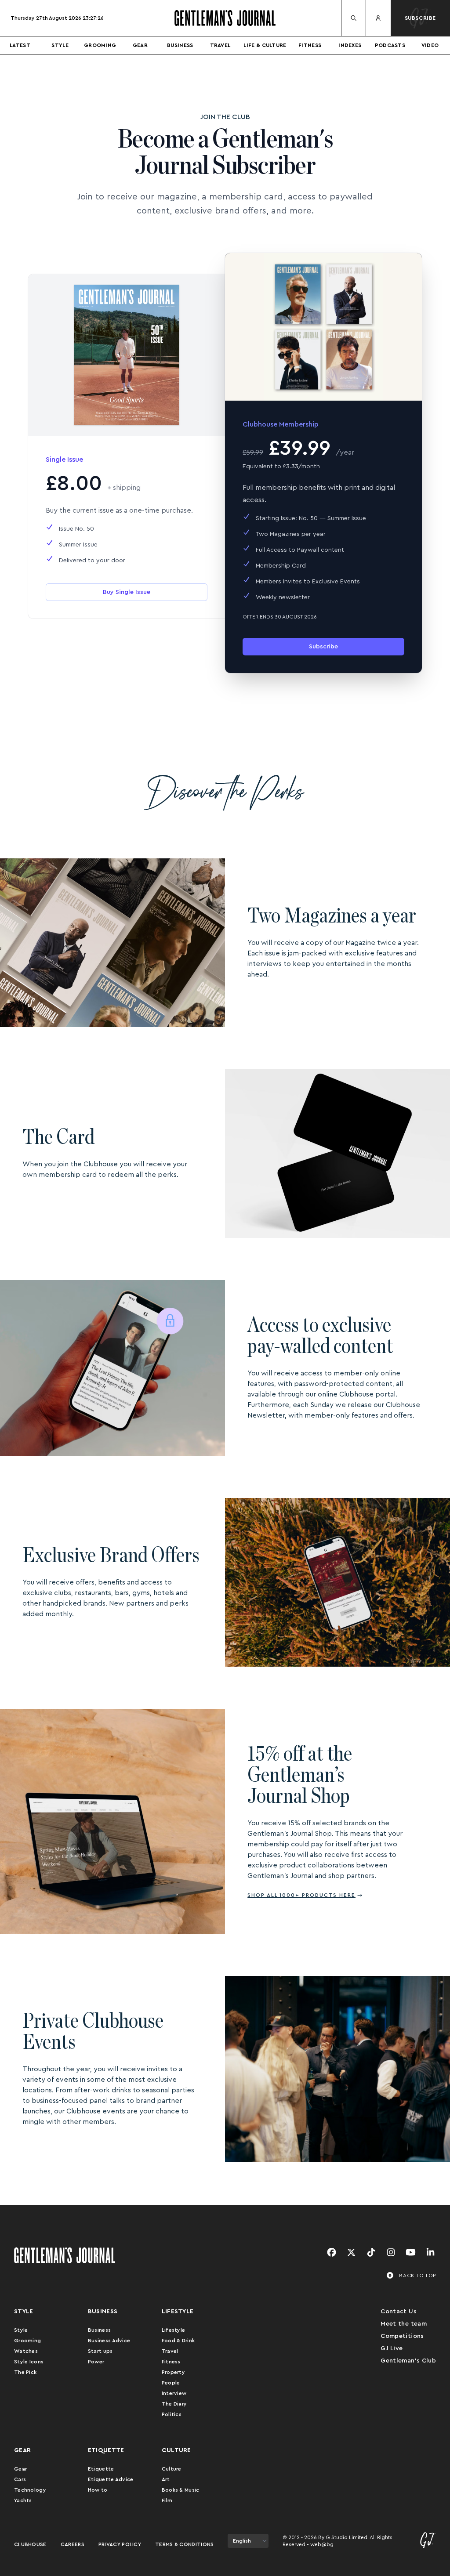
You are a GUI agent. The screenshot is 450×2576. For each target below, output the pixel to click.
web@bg (322, 2544)
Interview (174, 2393)
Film (167, 2500)
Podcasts (390, 45)
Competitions (402, 2336)
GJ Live (392, 2348)
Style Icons (29, 2362)
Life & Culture (265, 45)
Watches (26, 2351)
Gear (140, 45)
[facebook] (332, 2253)
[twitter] (351, 2253)
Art (166, 2479)
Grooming (100, 45)
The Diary (174, 2404)
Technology (30, 2490)
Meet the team (404, 2324)
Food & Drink (178, 2341)
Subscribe (323, 647)
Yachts (23, 2500)
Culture (172, 2469)
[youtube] (411, 2253)
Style (60, 45)
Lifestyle (174, 2330)
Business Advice (109, 2341)
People (171, 2383)
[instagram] (391, 2253)
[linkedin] (430, 2253)
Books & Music (181, 2490)
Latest (20, 45)
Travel (220, 45)
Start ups (100, 2351)
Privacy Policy (120, 2544)
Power (96, 2362)
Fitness (310, 45)
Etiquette (101, 2469)
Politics (172, 2414)
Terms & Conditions (184, 2544)
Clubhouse (30, 2544)
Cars (20, 2479)
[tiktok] (371, 2253)
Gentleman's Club (408, 2361)
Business (180, 45)
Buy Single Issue (127, 592)
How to (98, 2490)
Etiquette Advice (111, 2479)
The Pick (25, 2372)
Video (430, 45)
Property (173, 2372)
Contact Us (399, 2312)
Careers (73, 2544)
